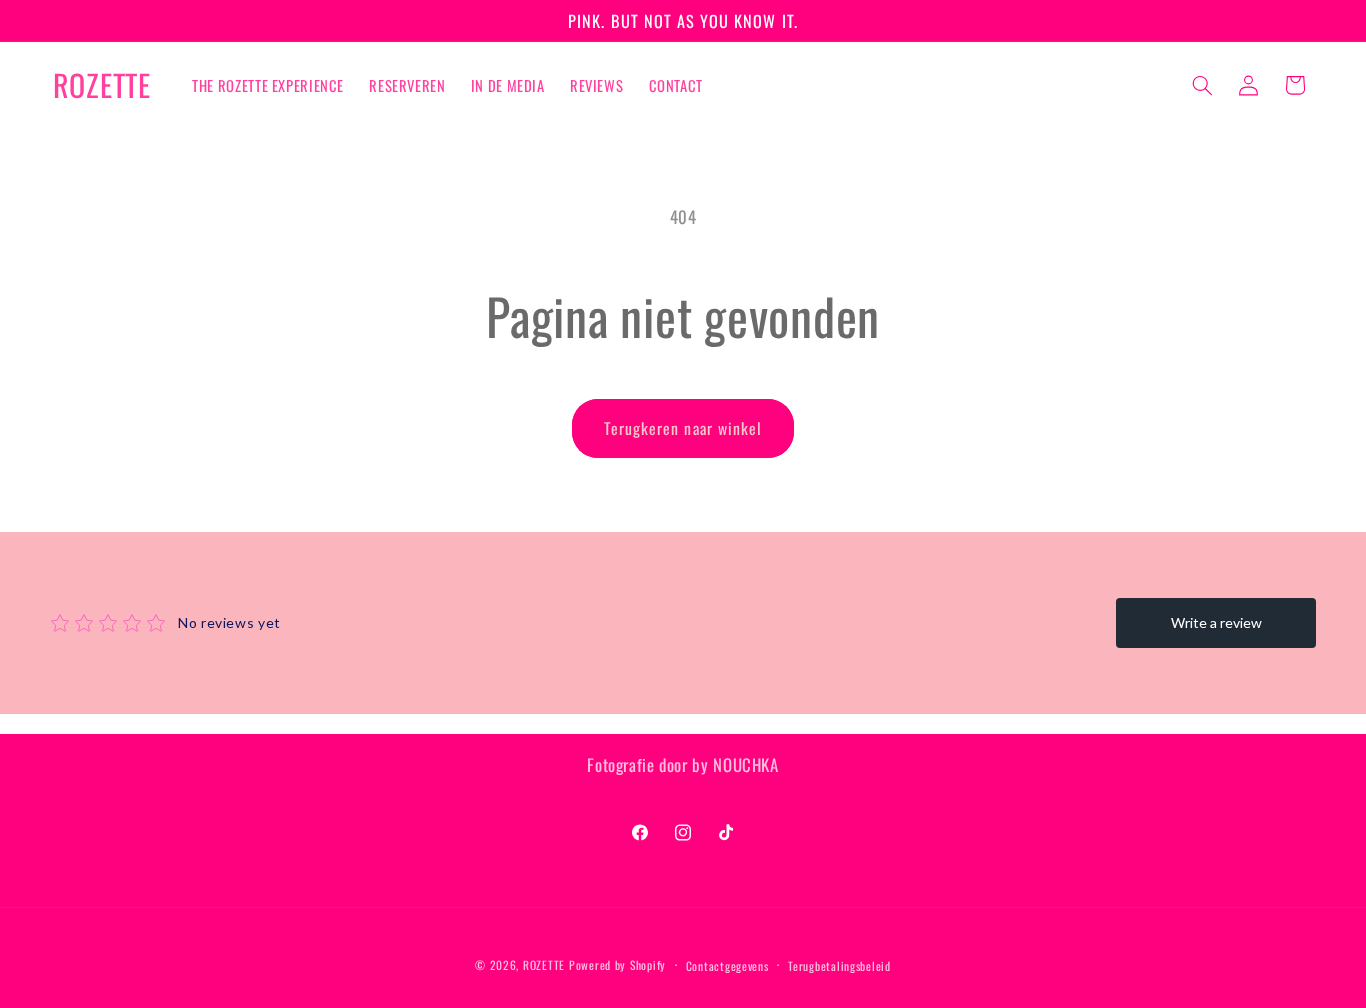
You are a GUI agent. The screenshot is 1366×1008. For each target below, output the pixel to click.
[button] (1202, 85)
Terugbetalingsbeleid (839, 965)
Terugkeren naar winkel (683, 428)
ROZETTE (544, 964)
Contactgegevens (727, 965)
